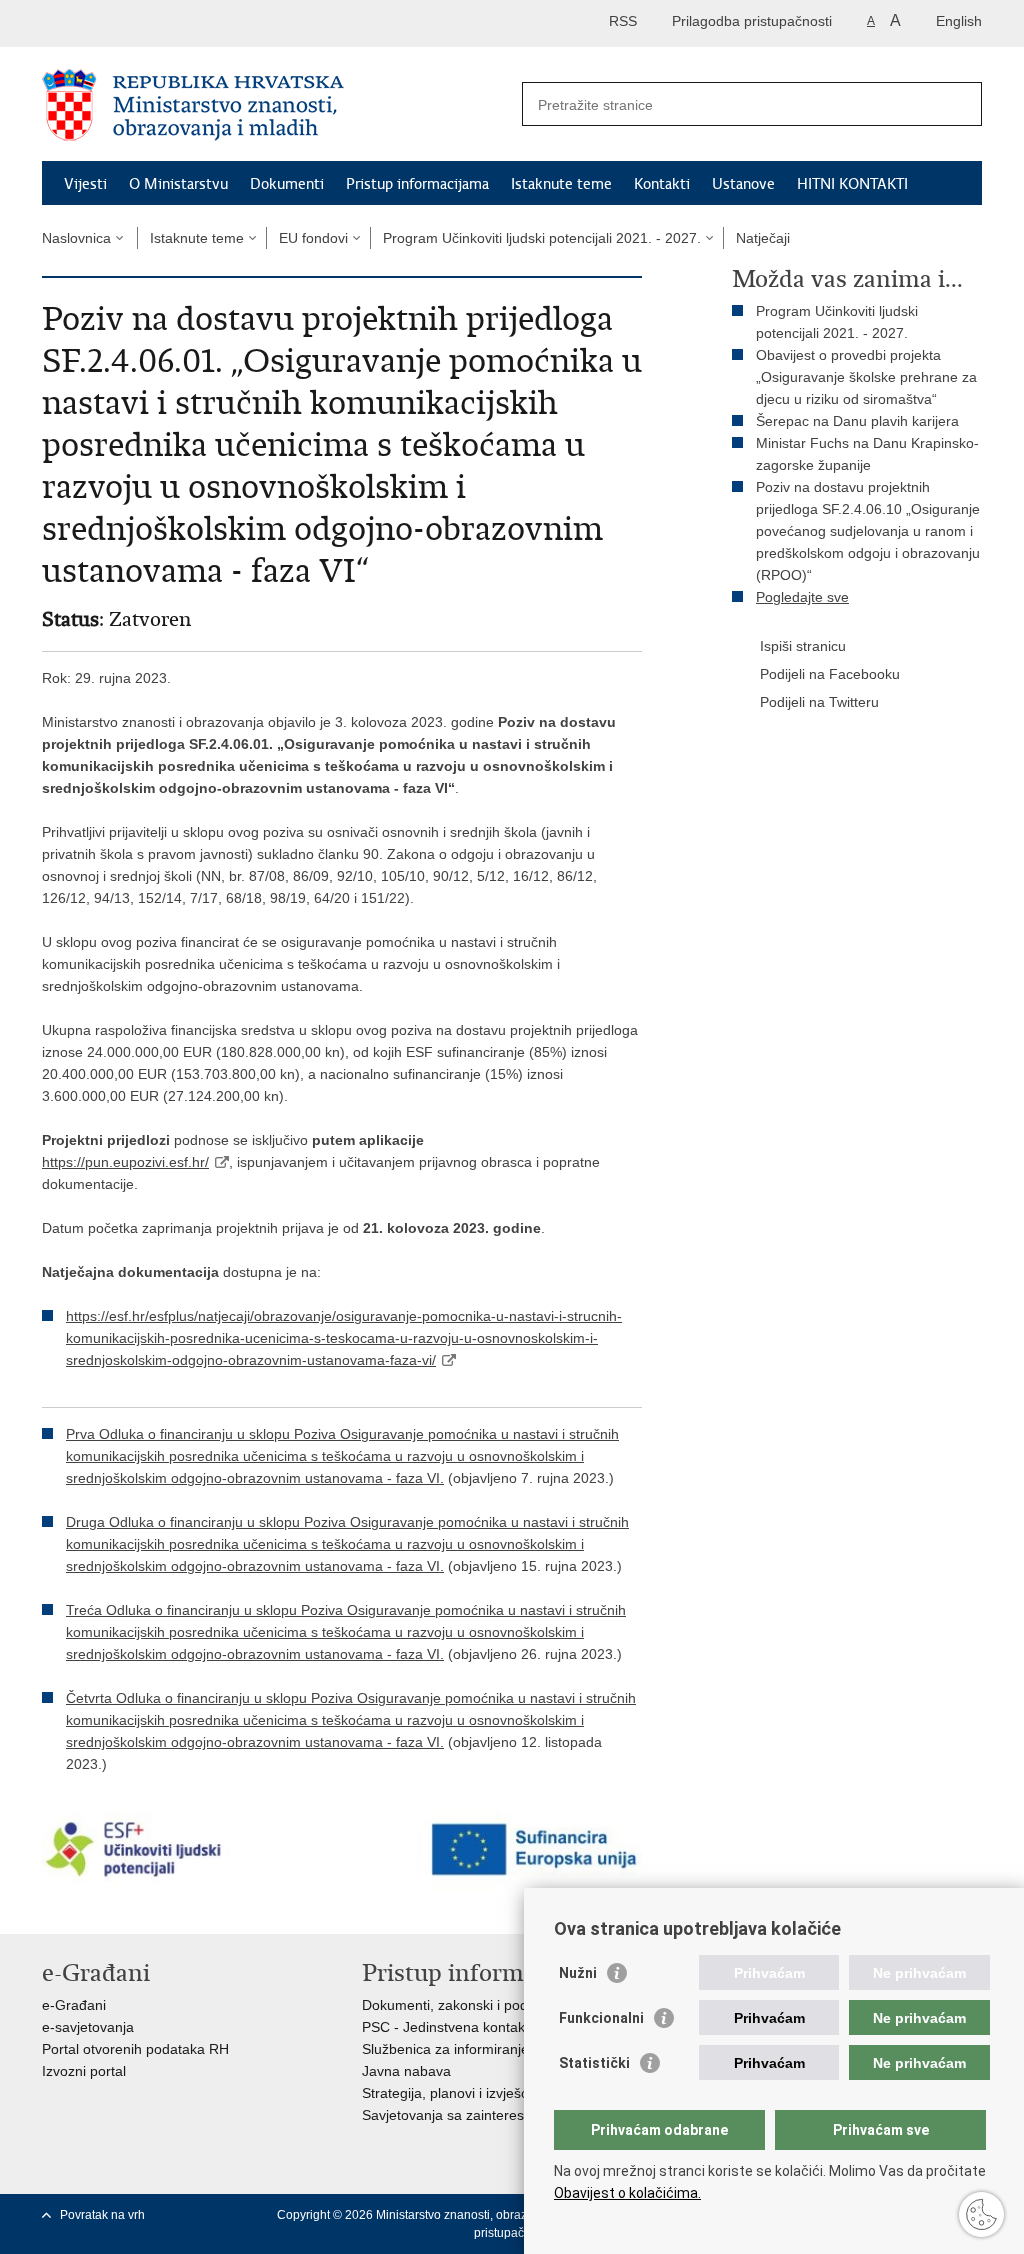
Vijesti (85, 184)
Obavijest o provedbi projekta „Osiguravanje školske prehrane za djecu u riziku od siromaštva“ (866, 377)
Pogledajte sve (802, 597)
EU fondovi (313, 238)
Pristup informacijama (417, 184)
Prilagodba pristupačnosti (752, 21)
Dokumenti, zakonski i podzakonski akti (485, 2005)
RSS (623, 21)
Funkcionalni (601, 2018)
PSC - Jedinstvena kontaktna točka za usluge (505, 2027)
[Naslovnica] (277, 105)
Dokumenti (287, 184)
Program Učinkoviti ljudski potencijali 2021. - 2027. (542, 238)
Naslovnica (76, 238)
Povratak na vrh (102, 2215)
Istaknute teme (561, 184)
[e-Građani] (127, 23)
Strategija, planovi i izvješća (449, 2093)
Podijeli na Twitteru (819, 702)
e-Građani (74, 2005)
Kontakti (662, 184)
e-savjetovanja (88, 2027)
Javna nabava (406, 2071)
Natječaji (763, 238)
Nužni (578, 1973)
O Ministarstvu (178, 184)
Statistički (594, 2063)
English (959, 21)
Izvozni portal (84, 2071)
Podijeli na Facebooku (830, 674)
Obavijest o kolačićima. (627, 2193)
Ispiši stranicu (803, 646)
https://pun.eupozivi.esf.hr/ (125, 1162)
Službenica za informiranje (445, 2049)
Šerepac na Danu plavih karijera (857, 421)
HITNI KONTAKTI (852, 184)
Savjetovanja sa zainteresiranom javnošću (495, 2115)
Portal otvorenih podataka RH (135, 2049)
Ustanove (743, 184)
